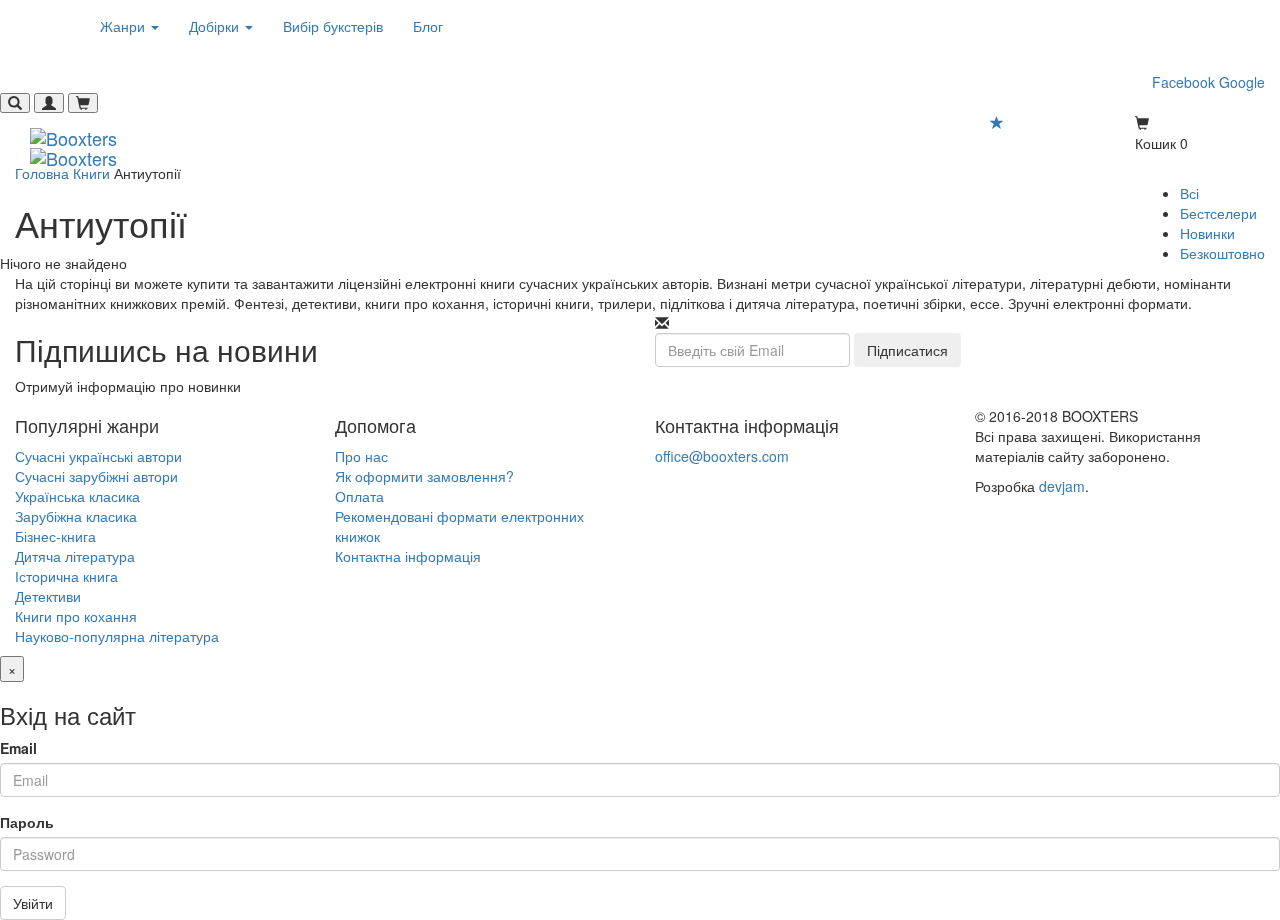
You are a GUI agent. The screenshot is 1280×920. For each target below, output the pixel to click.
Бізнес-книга (55, 536)
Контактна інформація (408, 556)
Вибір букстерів (333, 26)
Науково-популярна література (117, 636)
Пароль (27, 822)
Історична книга (66, 576)
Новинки (1207, 233)
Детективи (48, 596)
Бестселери (1218, 213)
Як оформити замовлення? (424, 476)
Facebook (1183, 82)
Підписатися (907, 350)
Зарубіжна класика (76, 516)
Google (1242, 82)
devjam (1062, 486)
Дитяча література (75, 556)
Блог (428, 26)
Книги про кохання (76, 616)
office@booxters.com (722, 456)
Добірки (216, 26)
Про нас (361, 456)
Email (18, 748)
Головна (42, 173)
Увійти (33, 903)
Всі (1189, 193)
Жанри (124, 26)
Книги (91, 173)
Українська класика (77, 496)
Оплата (359, 496)
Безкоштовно (1222, 253)
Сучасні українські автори (98, 456)
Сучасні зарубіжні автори (96, 476)
